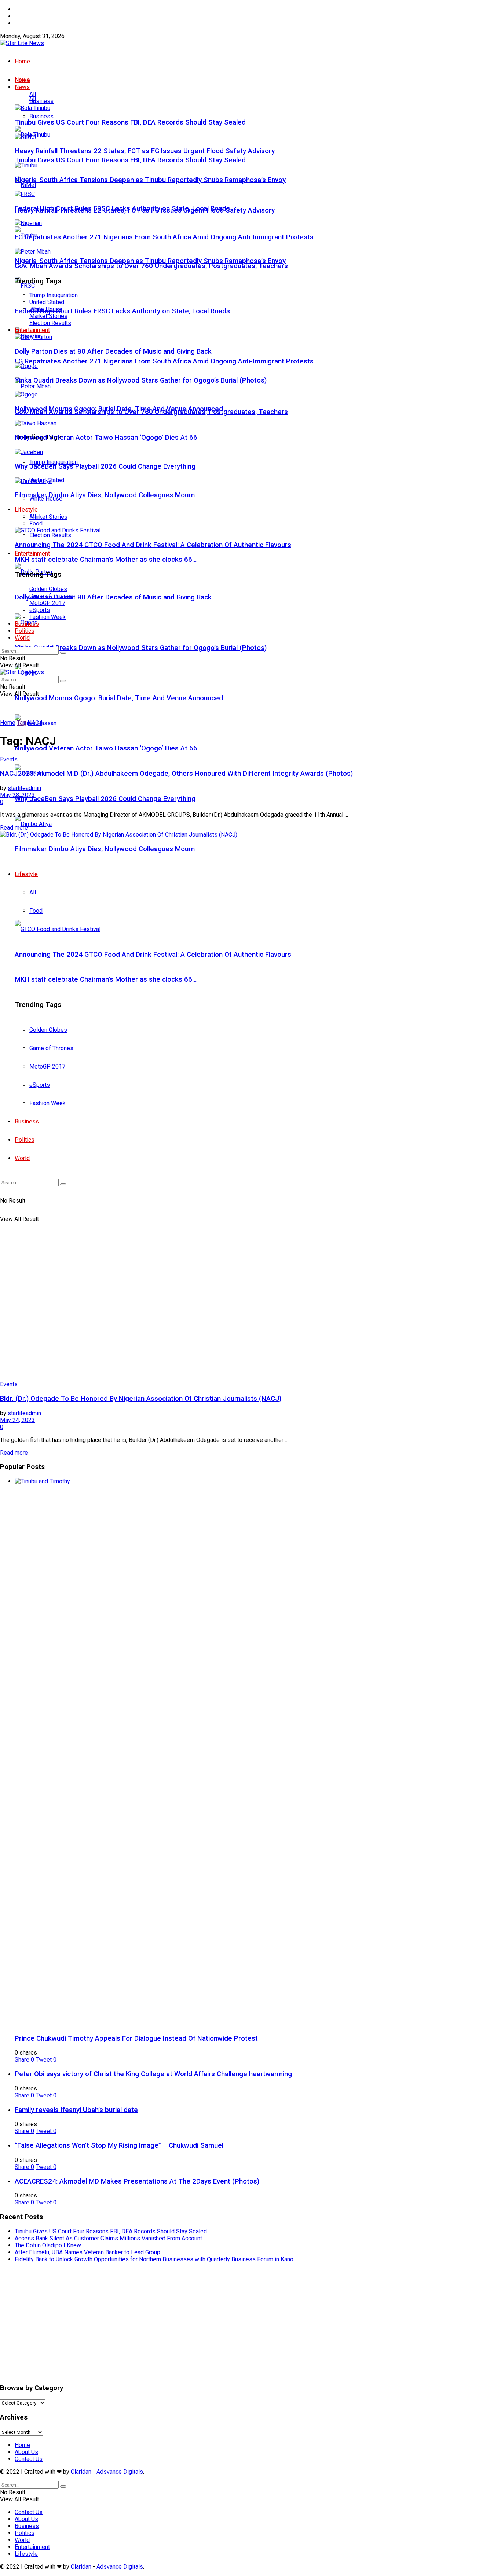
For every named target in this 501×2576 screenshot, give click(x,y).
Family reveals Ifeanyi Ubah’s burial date (76, 2110)
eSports (40, 610)
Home (22, 9)
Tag (21, 723)
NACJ (35, 723)
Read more (14, 828)
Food (36, 523)
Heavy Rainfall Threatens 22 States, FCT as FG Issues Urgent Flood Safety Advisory (145, 151)
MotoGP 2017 (47, 603)
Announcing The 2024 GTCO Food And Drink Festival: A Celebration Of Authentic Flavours (153, 545)
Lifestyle (26, 510)
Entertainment (32, 553)
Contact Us (29, 23)
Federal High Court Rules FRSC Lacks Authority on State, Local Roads (122, 311)
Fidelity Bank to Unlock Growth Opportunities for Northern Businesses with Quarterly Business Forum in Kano (154, 2259)
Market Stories (48, 517)
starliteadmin (24, 788)
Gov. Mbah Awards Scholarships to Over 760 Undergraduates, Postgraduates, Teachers (151, 266)
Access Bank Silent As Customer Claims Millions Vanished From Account (108, 2238)
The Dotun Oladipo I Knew (48, 2245)
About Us (26, 16)
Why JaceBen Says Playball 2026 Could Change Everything (105, 799)
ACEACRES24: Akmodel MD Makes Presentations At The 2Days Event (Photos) (137, 2181)
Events (9, 759)
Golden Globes (48, 589)
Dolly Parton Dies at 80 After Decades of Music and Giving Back (113, 597)
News (22, 87)
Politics (25, 631)
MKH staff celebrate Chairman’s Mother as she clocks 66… (106, 560)
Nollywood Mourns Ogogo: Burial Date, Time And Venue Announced (119, 698)
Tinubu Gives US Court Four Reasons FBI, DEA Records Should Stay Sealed (130, 160)
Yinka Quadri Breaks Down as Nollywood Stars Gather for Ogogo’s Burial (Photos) (141, 648)
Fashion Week (47, 617)
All (33, 94)
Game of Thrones (51, 596)
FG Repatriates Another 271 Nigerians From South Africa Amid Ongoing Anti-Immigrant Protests (164, 361)
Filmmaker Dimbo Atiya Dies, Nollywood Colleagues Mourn (105, 495)
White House (46, 309)
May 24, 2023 (17, 1420)
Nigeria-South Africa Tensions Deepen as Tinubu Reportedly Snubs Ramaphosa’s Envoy (150, 261)
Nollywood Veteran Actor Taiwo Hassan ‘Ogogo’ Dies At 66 (106, 748)
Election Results (50, 535)
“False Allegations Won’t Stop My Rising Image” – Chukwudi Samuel (119, 2145)
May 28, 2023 (17, 795)
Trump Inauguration (54, 295)
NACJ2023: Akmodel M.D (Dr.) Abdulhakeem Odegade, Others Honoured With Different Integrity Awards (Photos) (176, 774)
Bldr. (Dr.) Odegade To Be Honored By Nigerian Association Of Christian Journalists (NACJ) (141, 1399)
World (22, 638)
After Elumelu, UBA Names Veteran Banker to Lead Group (87, 2252)
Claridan (81, 2472)
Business (41, 116)
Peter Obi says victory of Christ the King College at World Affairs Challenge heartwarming (153, 2074)
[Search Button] (63, 653)
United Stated (47, 302)
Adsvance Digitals (120, 2472)
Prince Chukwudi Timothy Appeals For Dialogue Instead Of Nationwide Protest (136, 2038)
